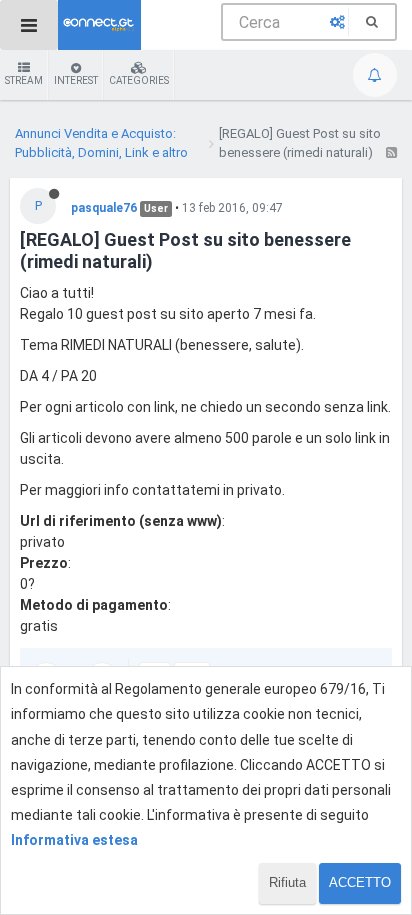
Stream (24, 80)
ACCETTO (360, 882)
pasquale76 (104, 208)
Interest (76, 80)
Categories (139, 80)
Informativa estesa (74, 840)
